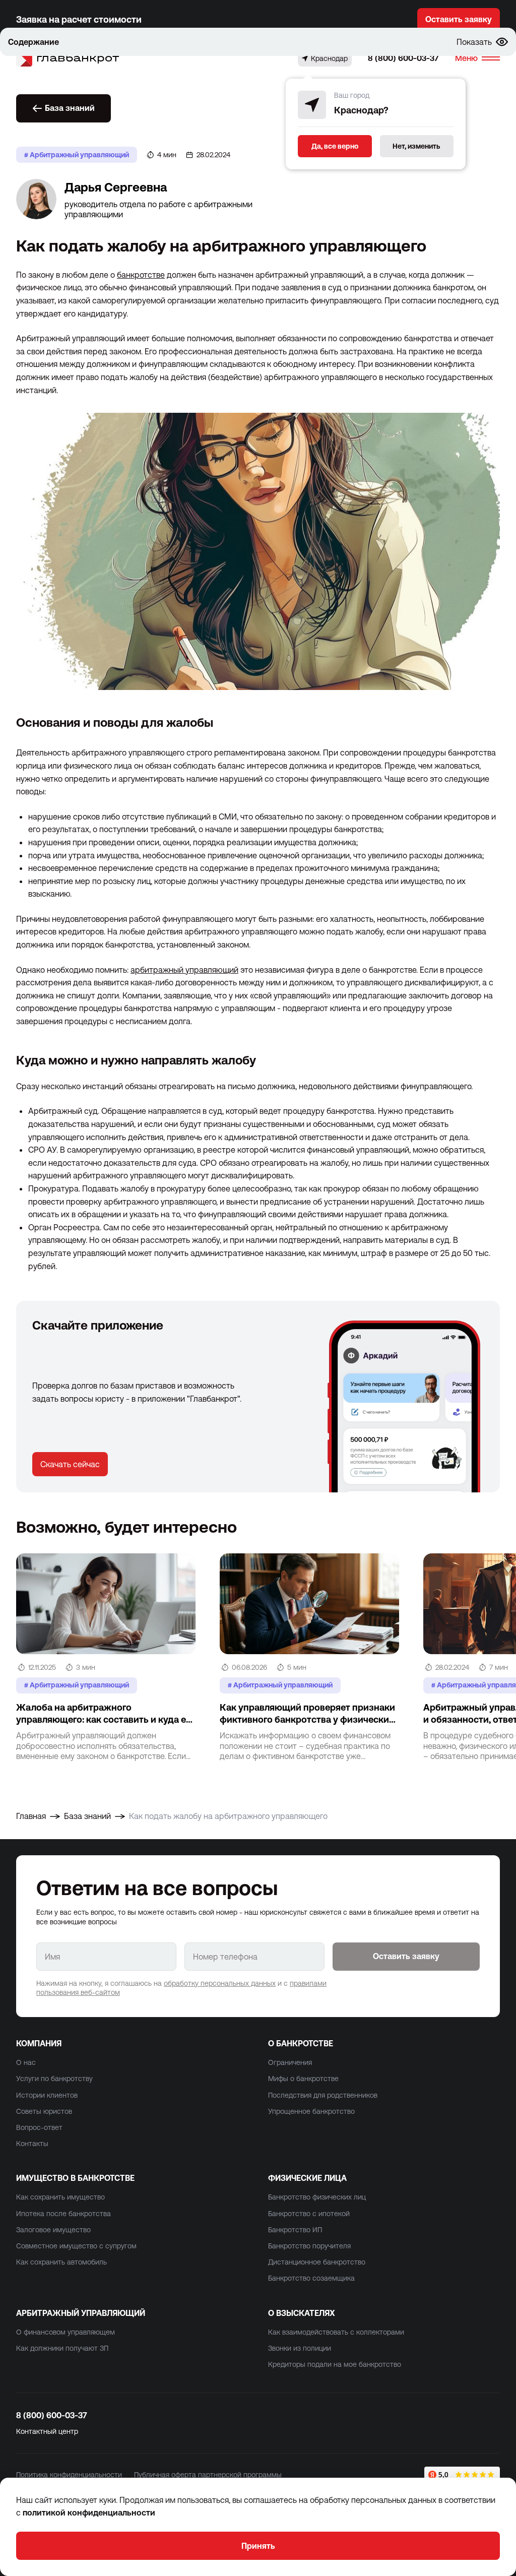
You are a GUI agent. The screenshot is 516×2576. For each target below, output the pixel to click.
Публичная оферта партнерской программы (208, 2475)
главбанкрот (78, 58)
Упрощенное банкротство (311, 2111)
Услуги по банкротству (54, 2079)
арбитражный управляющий (184, 970)
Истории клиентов (47, 2095)
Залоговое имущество (53, 2230)
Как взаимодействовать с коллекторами (336, 2332)
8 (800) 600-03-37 (403, 58)
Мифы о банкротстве (303, 2079)
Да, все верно (335, 146)
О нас (26, 2062)
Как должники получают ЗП (62, 2348)
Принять (258, 2546)
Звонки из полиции (300, 2348)
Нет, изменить (416, 146)
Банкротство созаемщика (311, 2278)
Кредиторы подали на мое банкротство (335, 2364)
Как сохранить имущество (60, 2197)
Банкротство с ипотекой (309, 2214)
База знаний (70, 108)
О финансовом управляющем (66, 2332)
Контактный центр (47, 2431)
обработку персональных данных (220, 1983)
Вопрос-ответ (39, 2127)
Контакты (32, 2144)
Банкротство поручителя (309, 2246)
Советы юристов (44, 2111)
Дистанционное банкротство (317, 2262)
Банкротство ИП (295, 2230)
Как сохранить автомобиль (61, 2262)
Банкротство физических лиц (317, 2197)
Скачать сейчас (70, 1464)
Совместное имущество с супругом (76, 2246)
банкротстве (141, 275)
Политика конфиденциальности (69, 2475)
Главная (31, 1816)
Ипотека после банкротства (63, 2214)
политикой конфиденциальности (89, 2512)
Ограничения (290, 2062)
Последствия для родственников (323, 2095)
